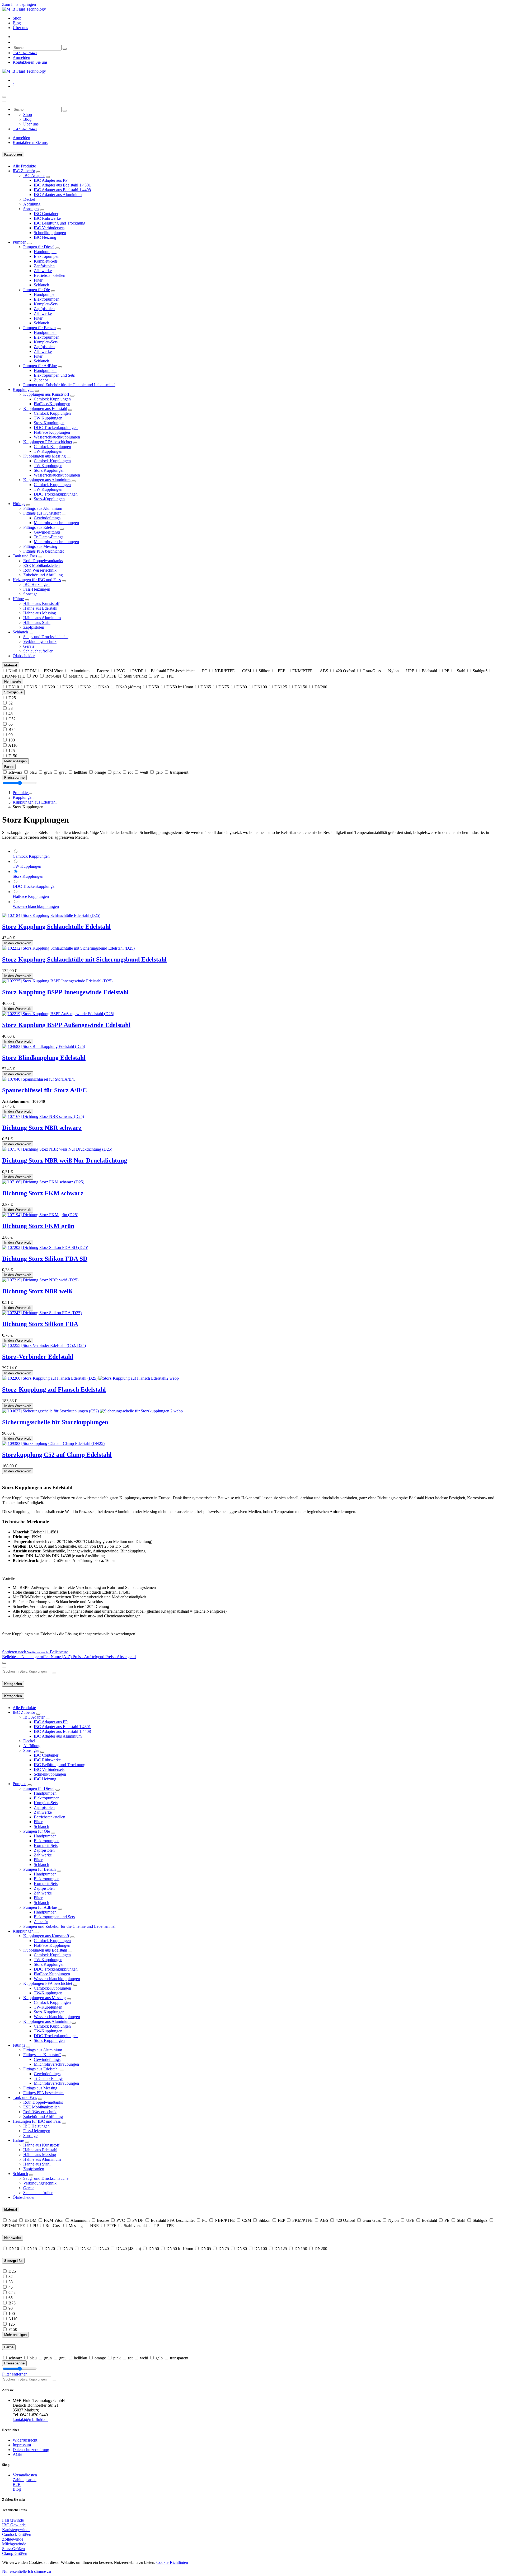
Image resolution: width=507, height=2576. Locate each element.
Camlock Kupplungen (52, 399)
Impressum (22, 2445)
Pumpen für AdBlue (40, 366)
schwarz (15, 772)
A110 (13, 745)
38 (11, 708)
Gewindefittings (47, 518)
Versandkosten (25, 2475)
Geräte (29, 646)
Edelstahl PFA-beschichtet (173, 671)
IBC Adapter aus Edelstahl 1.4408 (62, 190)
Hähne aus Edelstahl (40, 608)
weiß (144, 772)
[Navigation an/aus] (4, 97)
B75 (12, 729)
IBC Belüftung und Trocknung (60, 223)
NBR (95, 676)
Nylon (393, 671)
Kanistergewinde (16, 2530)
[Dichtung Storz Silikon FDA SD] (45, 1247)
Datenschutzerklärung (31, 2450)
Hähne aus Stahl (37, 622)
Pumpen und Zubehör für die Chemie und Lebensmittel (69, 385)
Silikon (264, 671)
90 (11, 735)
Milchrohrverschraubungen (56, 523)
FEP (281, 671)
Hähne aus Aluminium (42, 618)
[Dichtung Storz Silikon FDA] (42, 1313)
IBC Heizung (45, 237)
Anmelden (21, 57)
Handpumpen (45, 252)
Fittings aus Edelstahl (41, 527)
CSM (247, 671)
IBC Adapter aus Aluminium (58, 195)
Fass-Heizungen (37, 589)
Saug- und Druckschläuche (46, 637)
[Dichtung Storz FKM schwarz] (43, 1182)
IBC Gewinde (14, 2525)
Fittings (19, 504)
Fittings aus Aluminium (43, 508)
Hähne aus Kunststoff (41, 603)
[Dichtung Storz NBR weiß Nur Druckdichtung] (57, 1149)
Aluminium (80, 671)
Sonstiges (31, 209)
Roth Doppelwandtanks (43, 561)
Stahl (461, 671)
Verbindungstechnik (40, 641)
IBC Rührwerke (47, 218)
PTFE (111, 676)
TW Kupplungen (48, 418)
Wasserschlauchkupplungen (57, 437)
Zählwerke (43, 271)
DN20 (50, 687)
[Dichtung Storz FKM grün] (40, 1215)
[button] (35, 1652)
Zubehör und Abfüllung (43, 575)
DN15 (32, 687)
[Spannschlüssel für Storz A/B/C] (39, 1079)
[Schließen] (4, 101)
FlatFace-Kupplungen (52, 404)
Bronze (103, 671)
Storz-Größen (13, 2549)
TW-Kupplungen (48, 451)
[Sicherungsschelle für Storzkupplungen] (92, 1411)
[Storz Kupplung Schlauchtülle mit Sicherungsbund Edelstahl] (68, 948)
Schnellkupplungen (50, 233)
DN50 (154, 687)
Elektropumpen (47, 256)
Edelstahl (429, 671)
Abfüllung (32, 204)
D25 (12, 698)
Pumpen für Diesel (39, 247)
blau (33, 772)
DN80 (242, 687)
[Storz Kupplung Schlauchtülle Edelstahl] (51, 915)
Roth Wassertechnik (40, 570)
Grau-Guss (372, 671)
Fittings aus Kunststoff (42, 513)
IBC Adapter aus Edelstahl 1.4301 (62, 185)
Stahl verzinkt (135, 676)
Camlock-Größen (17, 2534)
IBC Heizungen (36, 584)
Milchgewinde (14, 2544)
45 (11, 714)
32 (11, 703)
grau (63, 772)
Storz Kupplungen (49, 423)
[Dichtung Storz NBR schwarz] (43, 1116)
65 (11, 724)
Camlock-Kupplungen (52, 447)
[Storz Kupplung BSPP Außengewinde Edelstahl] (58, 1014)
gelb (159, 772)
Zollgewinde (13, 2539)
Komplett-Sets (46, 261)
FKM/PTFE (302, 671)
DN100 (261, 687)
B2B (17, 2484)
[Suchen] (65, 49)
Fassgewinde (13, 2520)
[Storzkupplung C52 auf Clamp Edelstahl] (53, 1443)
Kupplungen (23, 389)
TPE (170, 676)
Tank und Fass (25, 556)
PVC (121, 671)
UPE (410, 671)
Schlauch (41, 285)
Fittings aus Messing (40, 546)
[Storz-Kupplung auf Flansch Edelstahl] (90, 1378)
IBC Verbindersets (49, 228)
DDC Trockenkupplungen (56, 428)
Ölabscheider (24, 656)
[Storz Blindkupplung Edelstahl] (44, 1046)
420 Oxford (345, 671)
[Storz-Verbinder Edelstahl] (44, 1345)
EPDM (30, 671)
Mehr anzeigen (15, 761)
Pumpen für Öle (37, 290)
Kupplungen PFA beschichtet (48, 442)
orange (100, 772)
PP (156, 676)
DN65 (206, 687)
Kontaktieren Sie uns (30, 62)
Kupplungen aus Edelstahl (45, 409)
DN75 (224, 687)
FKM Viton (54, 671)
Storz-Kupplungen (49, 499)
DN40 (104, 687)
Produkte (21, 793)
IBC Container (46, 214)
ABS (324, 671)
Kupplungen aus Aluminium (47, 480)
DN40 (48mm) (129, 687)
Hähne (18, 599)
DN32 (86, 687)
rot (130, 772)
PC (205, 671)
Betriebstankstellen (50, 275)
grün (48, 772)
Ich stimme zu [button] (39, 2571)
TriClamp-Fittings (49, 537)
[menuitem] (17, 18)
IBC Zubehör (24, 171)
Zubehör (41, 380)
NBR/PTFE (225, 671)
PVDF (138, 671)
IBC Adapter (34, 176)
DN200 (321, 687)
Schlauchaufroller (38, 651)
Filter (38, 280)
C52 (12, 719)
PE (447, 671)
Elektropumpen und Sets (54, 375)
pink (117, 772)
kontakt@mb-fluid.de (30, 2419)
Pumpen (20, 242)
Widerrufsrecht (25, 2440)
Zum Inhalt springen (19, 4)
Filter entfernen (15, 2374)
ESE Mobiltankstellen (41, 565)
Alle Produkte (24, 166)
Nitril (13, 671)
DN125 (281, 687)
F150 (13, 756)
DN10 (14, 687)
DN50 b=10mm (180, 687)
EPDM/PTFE (14, 676)
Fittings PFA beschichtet (43, 551)
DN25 (68, 687)
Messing (76, 676)
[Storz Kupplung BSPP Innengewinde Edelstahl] (57, 981)
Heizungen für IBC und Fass (37, 580)
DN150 (301, 687)
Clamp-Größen (15, 2553)
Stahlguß (480, 671)
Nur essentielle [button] (14, 2571)
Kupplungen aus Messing (44, 456)
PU (35, 676)
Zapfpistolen (44, 266)
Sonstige (30, 594)
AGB (17, 2454)
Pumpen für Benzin (39, 328)
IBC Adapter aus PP (51, 180)
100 (12, 740)
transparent (179, 772)
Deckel (29, 199)
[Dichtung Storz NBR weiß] (40, 1280)
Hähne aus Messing (40, 613)
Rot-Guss (53, 676)
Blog (17, 2489)
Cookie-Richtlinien (172, 2562)
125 (12, 751)
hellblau (81, 772)
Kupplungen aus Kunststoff (46, 394)
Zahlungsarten (25, 2480)
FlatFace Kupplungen (52, 432)
